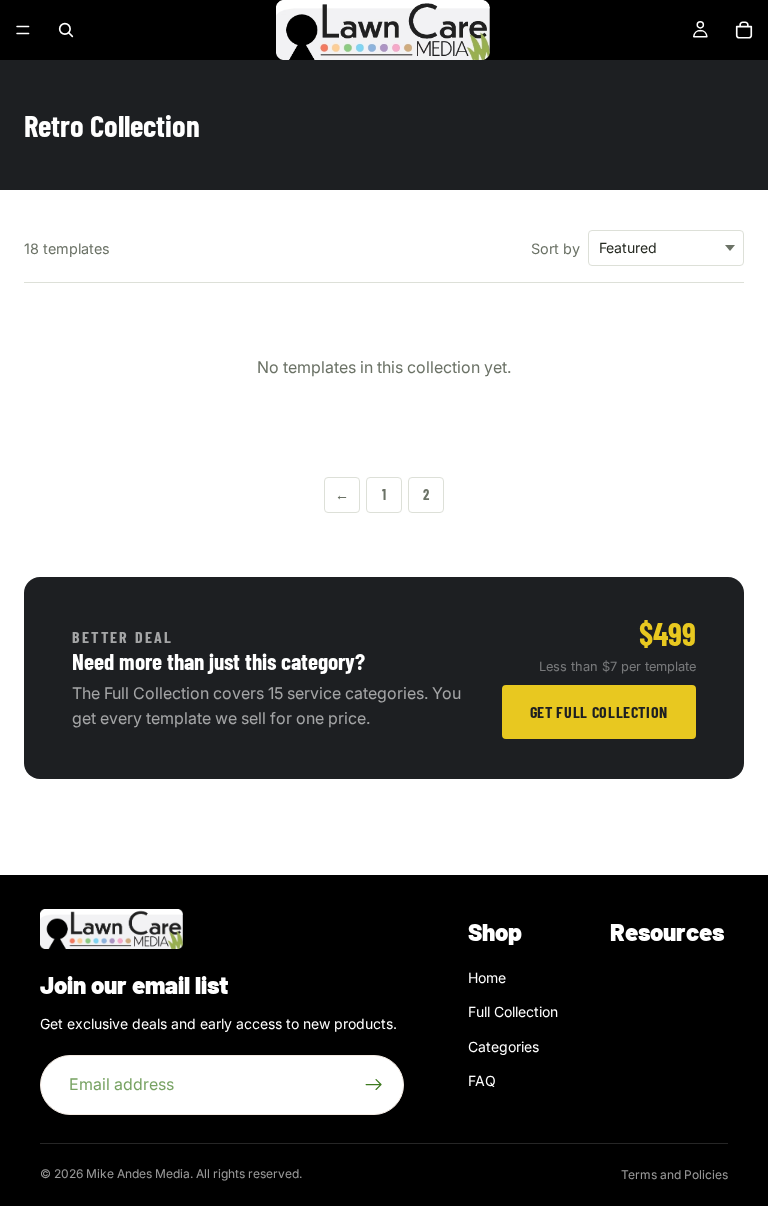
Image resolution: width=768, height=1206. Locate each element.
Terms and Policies (674, 1174)
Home (487, 977)
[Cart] (744, 30)
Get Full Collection (599, 711)
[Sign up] (374, 1085)
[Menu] (23, 30)
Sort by (555, 248)
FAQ (482, 1081)
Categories (503, 1046)
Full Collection (513, 1012)
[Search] (66, 30)
